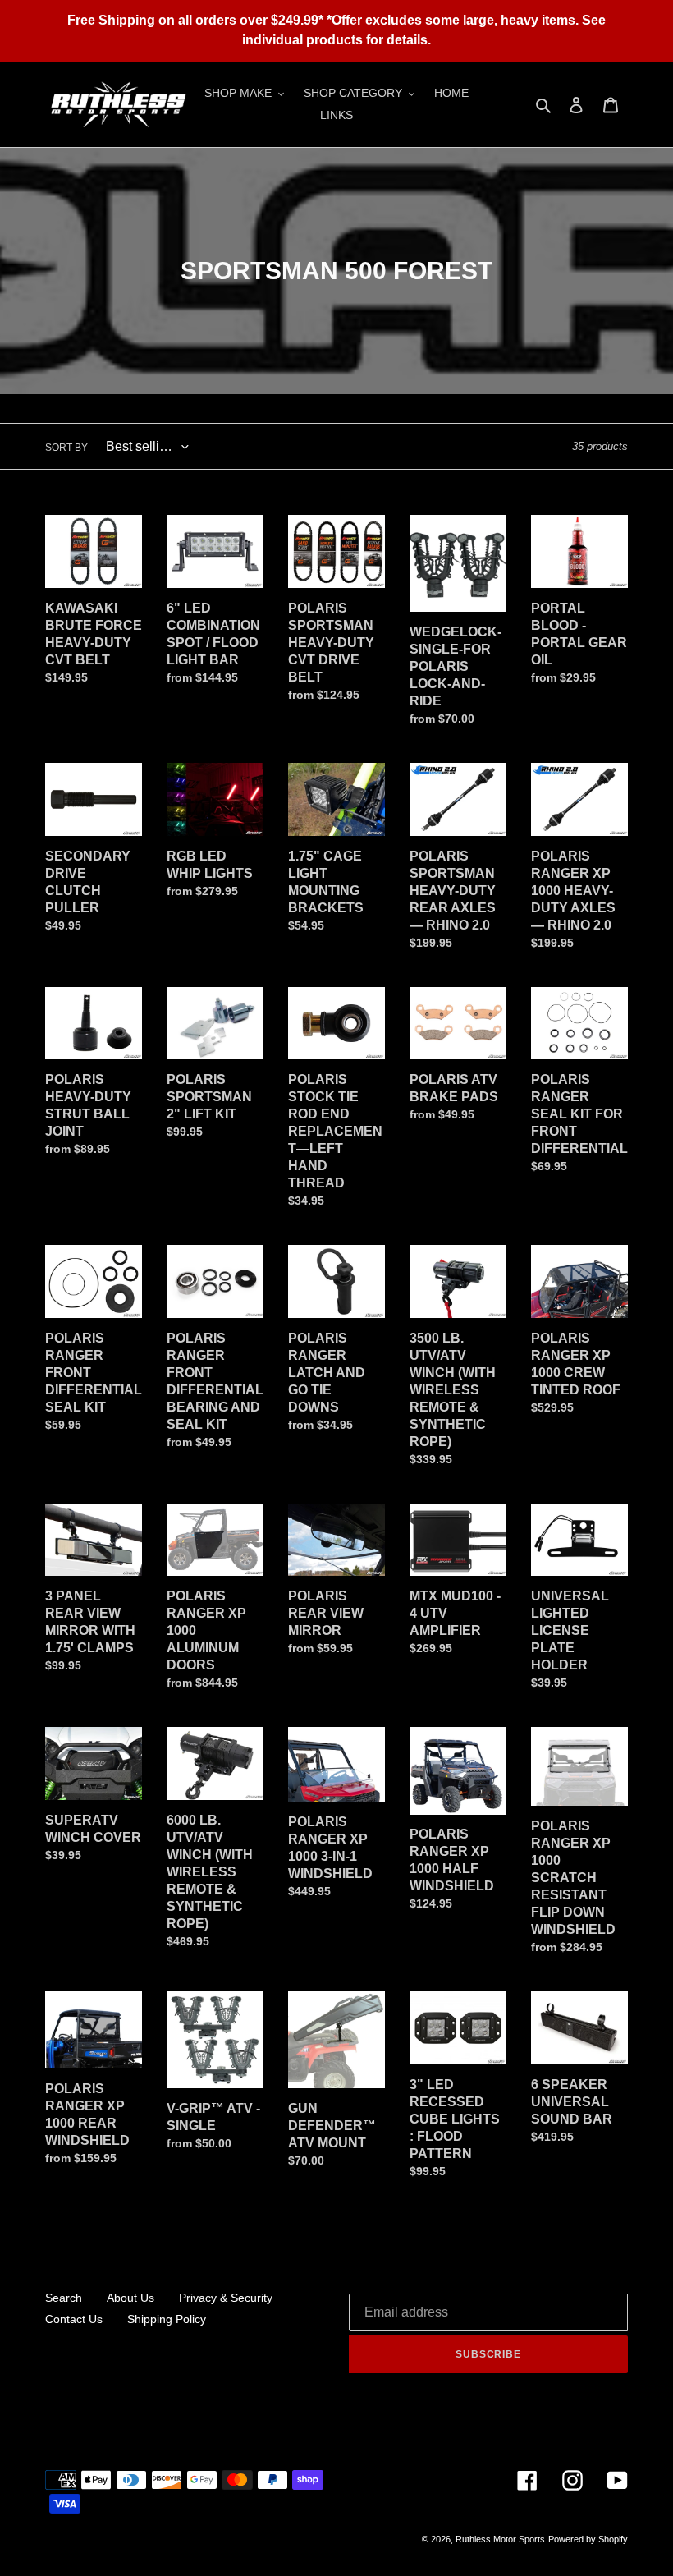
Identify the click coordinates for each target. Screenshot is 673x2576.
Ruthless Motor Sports (500, 2539)
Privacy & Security (226, 2298)
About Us (130, 2298)
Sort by (66, 448)
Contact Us (74, 2319)
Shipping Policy (167, 2319)
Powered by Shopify (588, 2539)
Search (64, 2298)
